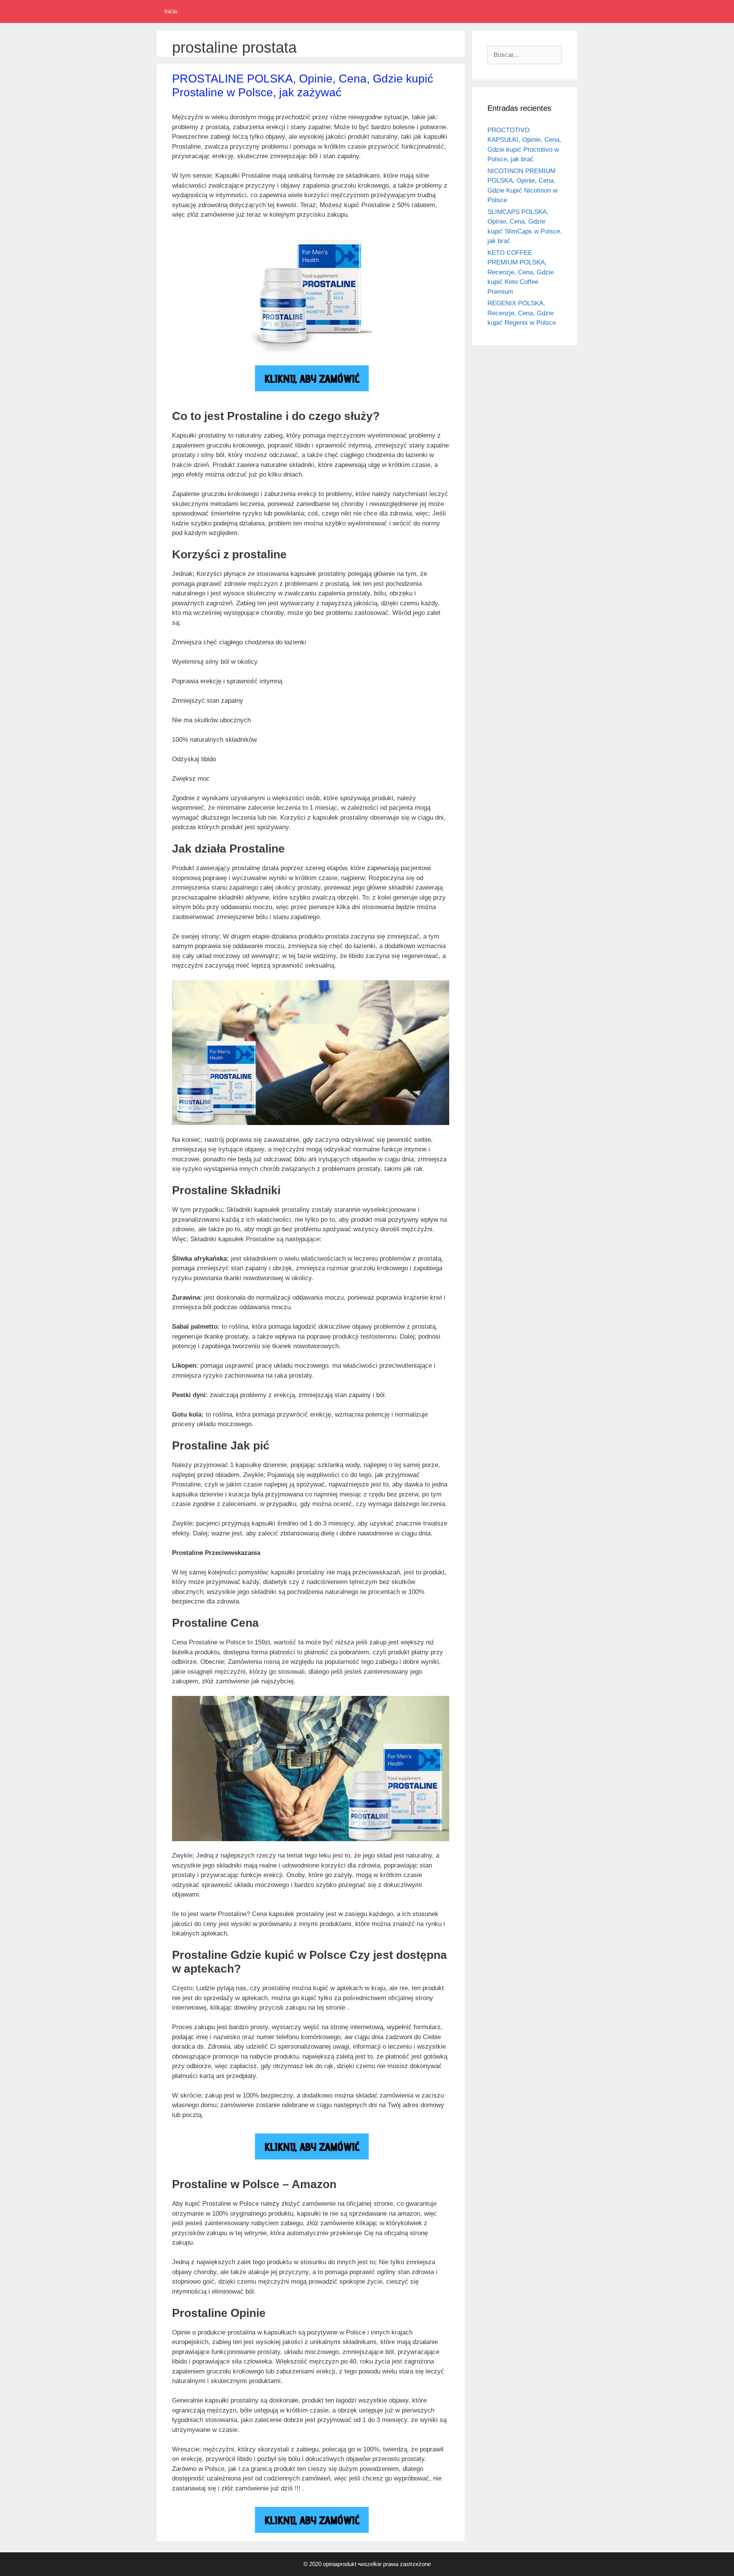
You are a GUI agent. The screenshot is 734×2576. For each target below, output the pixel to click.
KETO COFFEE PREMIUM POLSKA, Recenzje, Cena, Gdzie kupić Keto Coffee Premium (520, 272)
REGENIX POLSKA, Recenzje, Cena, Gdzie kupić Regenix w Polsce (522, 313)
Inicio (171, 11)
